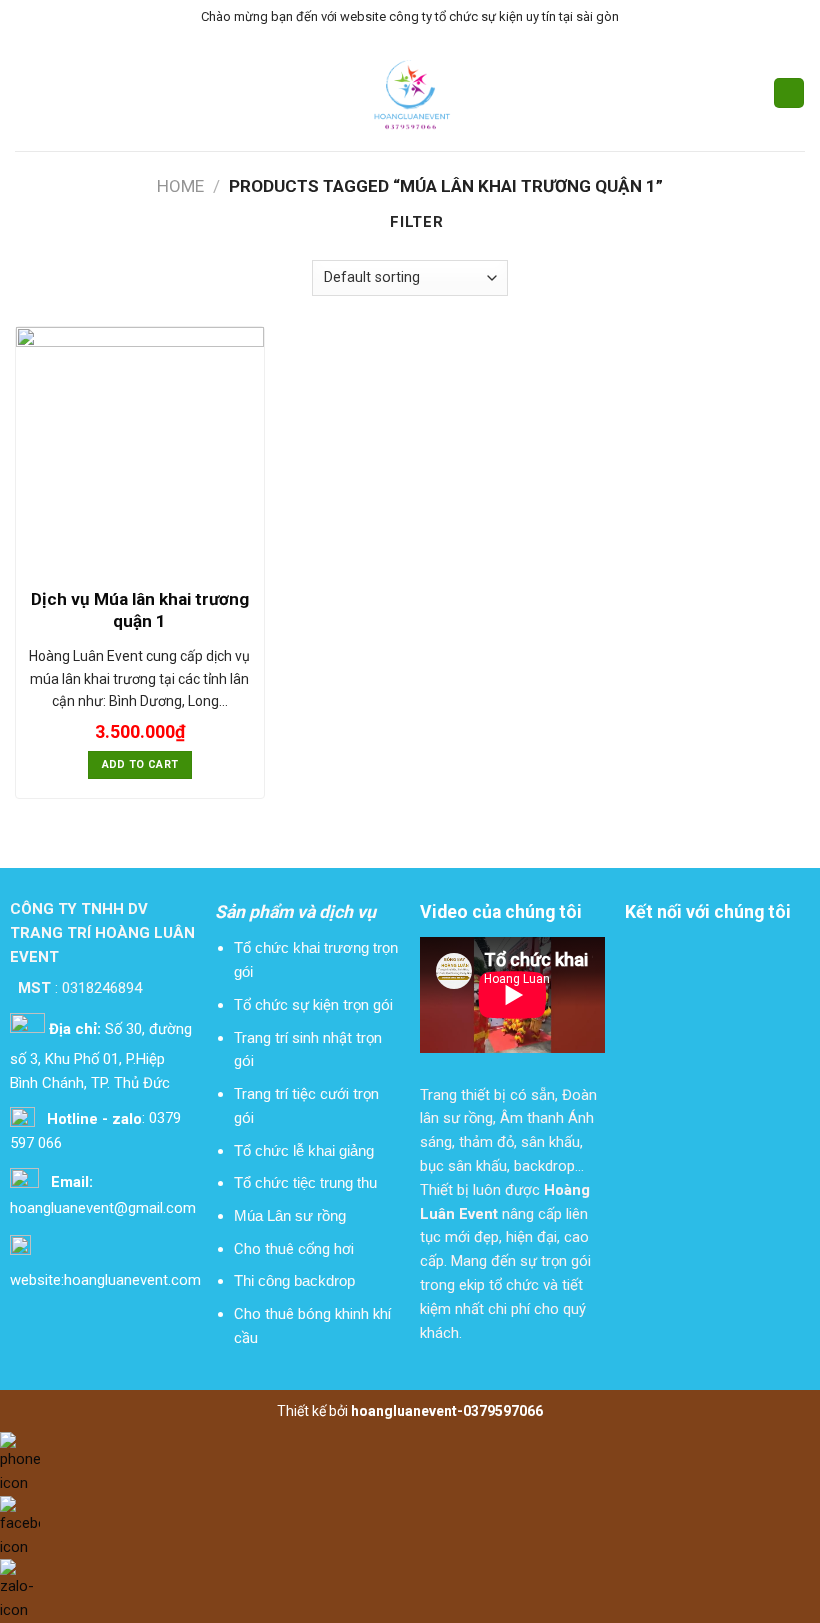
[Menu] (26, 92)
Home (180, 186)
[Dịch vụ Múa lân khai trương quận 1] (140, 451)
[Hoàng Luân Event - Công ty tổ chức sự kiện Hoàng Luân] (410, 93)
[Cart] (789, 93)
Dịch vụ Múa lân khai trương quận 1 (140, 610)
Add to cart (140, 764)
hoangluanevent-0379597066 (447, 1411)
